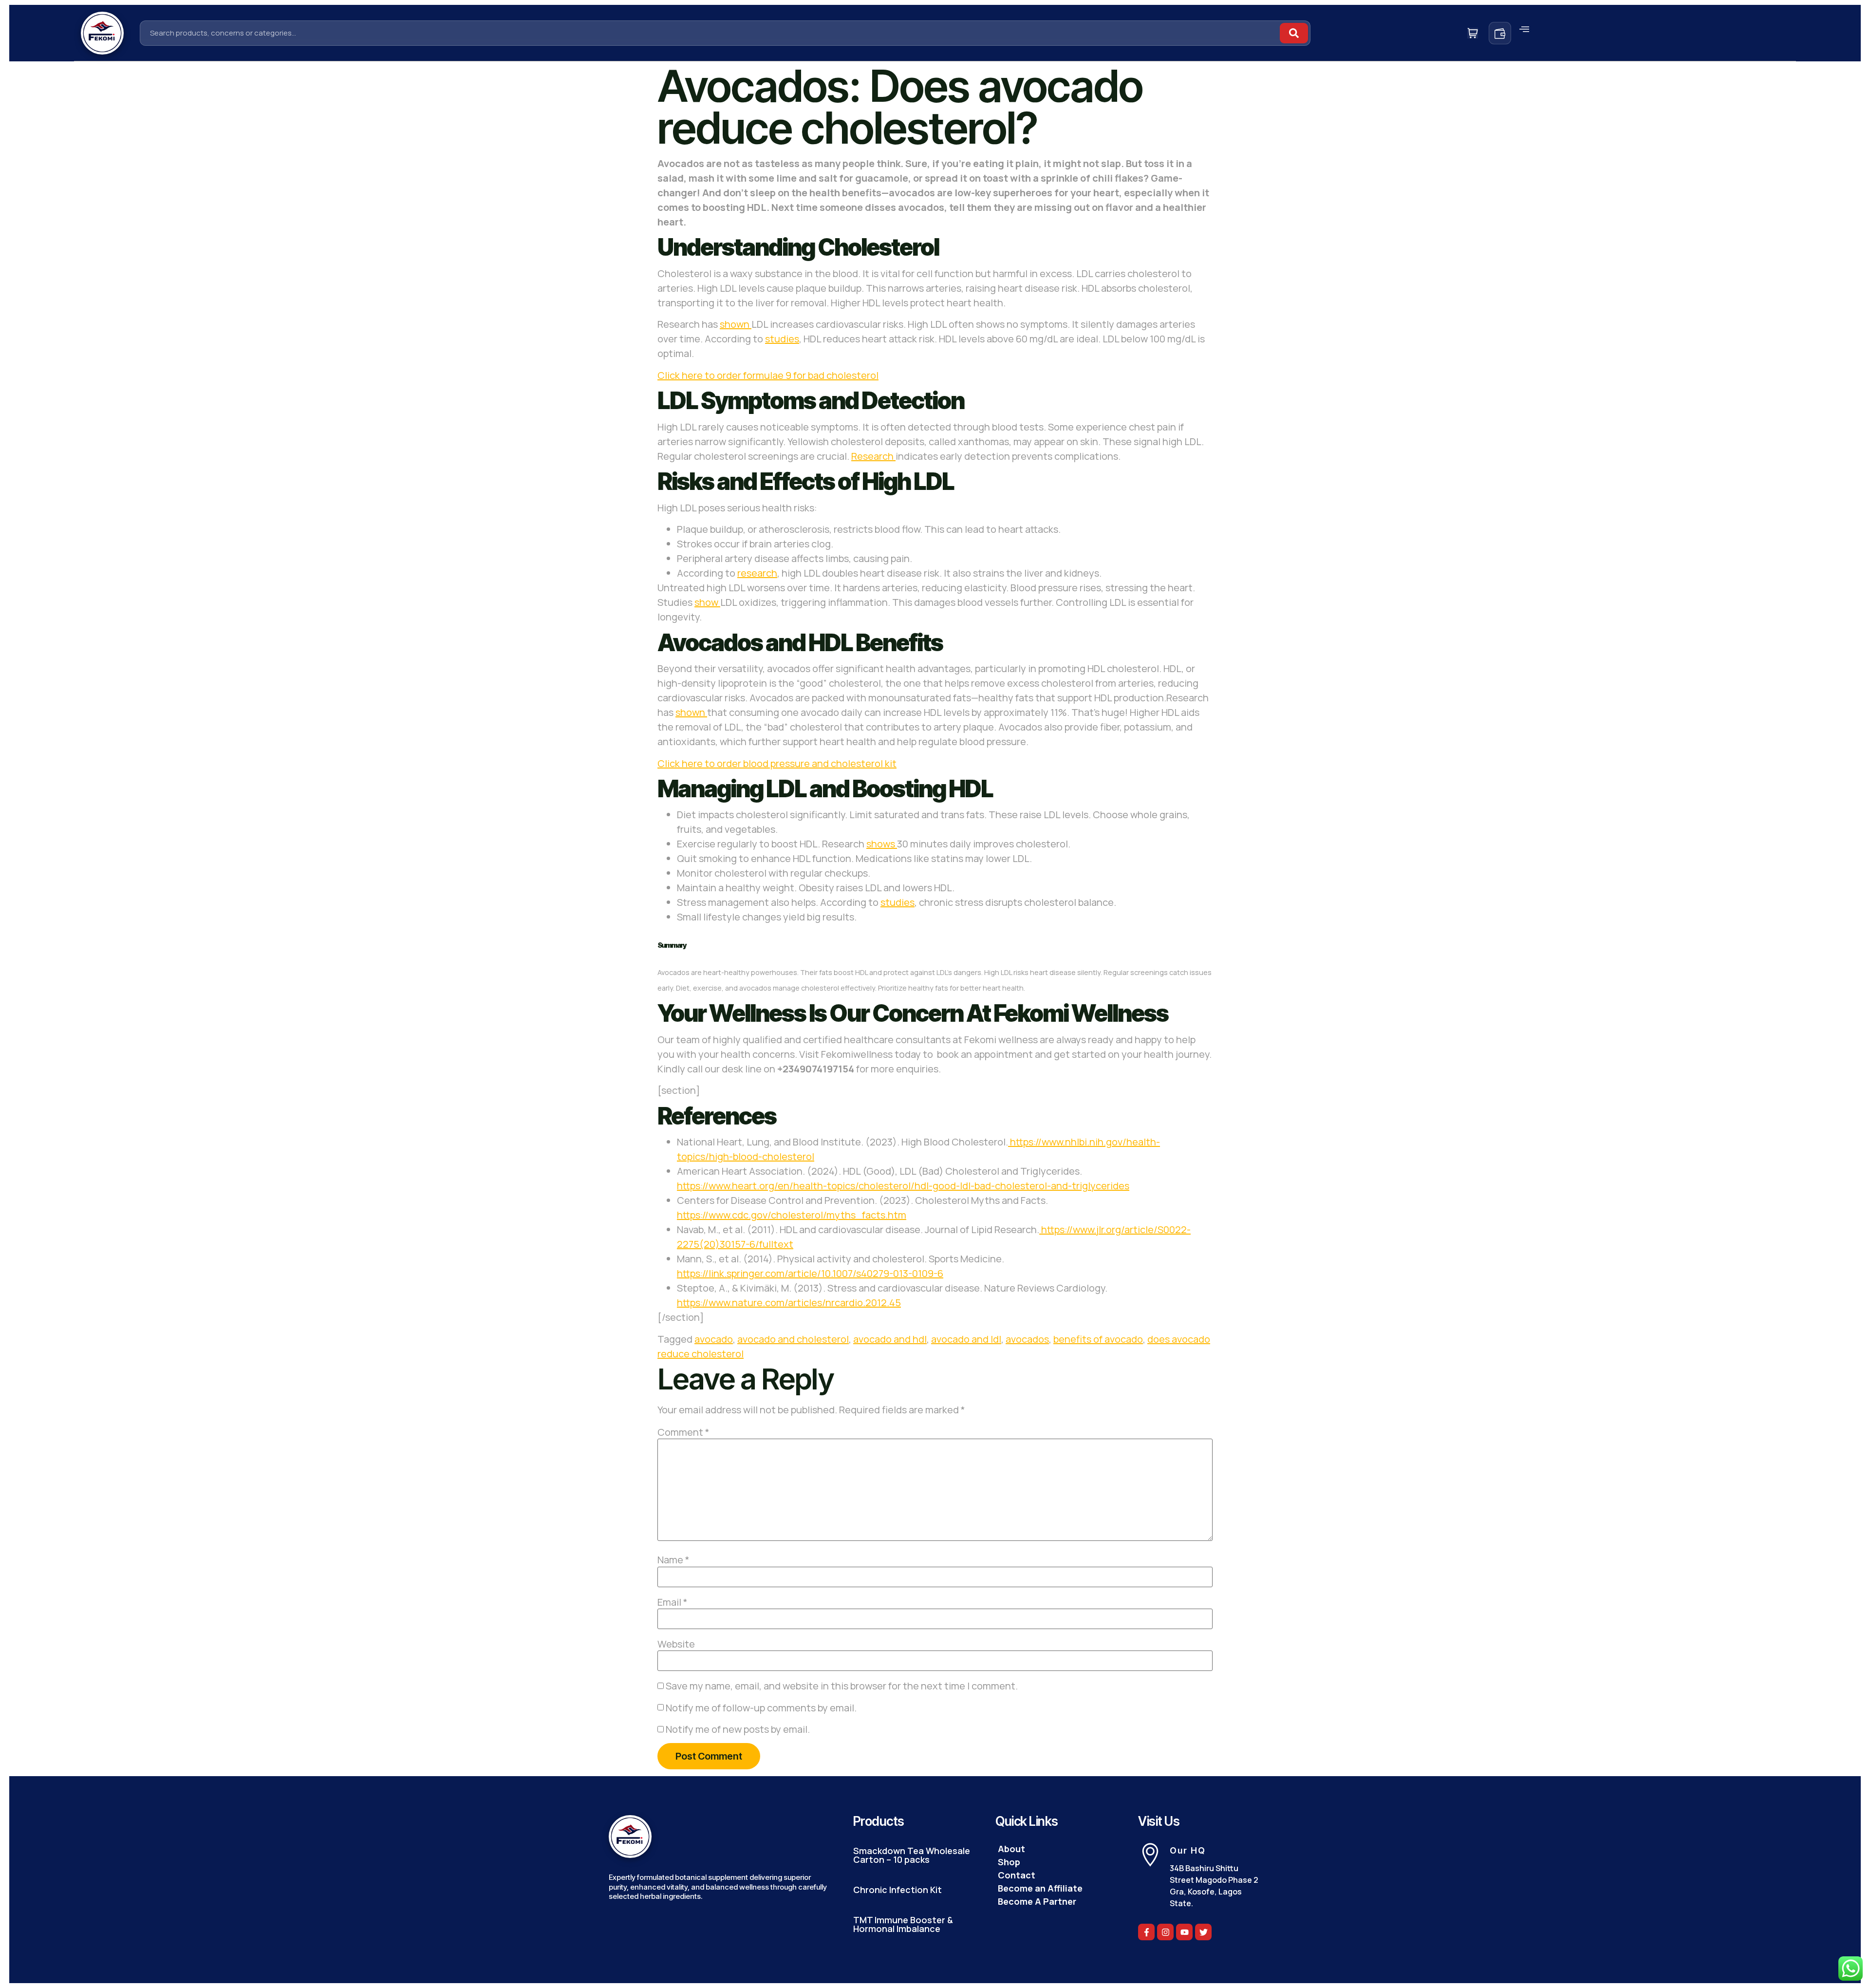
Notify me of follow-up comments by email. (761, 1708)
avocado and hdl (890, 1339)
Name (673, 1560)
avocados (1027, 1339)
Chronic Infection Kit (898, 1890)
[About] (1057, 1849)
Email (673, 1602)
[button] (1524, 29)
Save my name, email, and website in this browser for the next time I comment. (842, 1686)
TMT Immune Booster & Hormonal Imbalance (903, 1924)
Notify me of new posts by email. (738, 1729)
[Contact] (1057, 1875)
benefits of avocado (1098, 1339)
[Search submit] (1294, 33)
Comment (683, 1432)
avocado (714, 1339)
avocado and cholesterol (793, 1339)
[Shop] (1057, 1862)
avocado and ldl (966, 1339)
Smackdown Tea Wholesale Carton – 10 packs (912, 1855)
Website (676, 1644)
